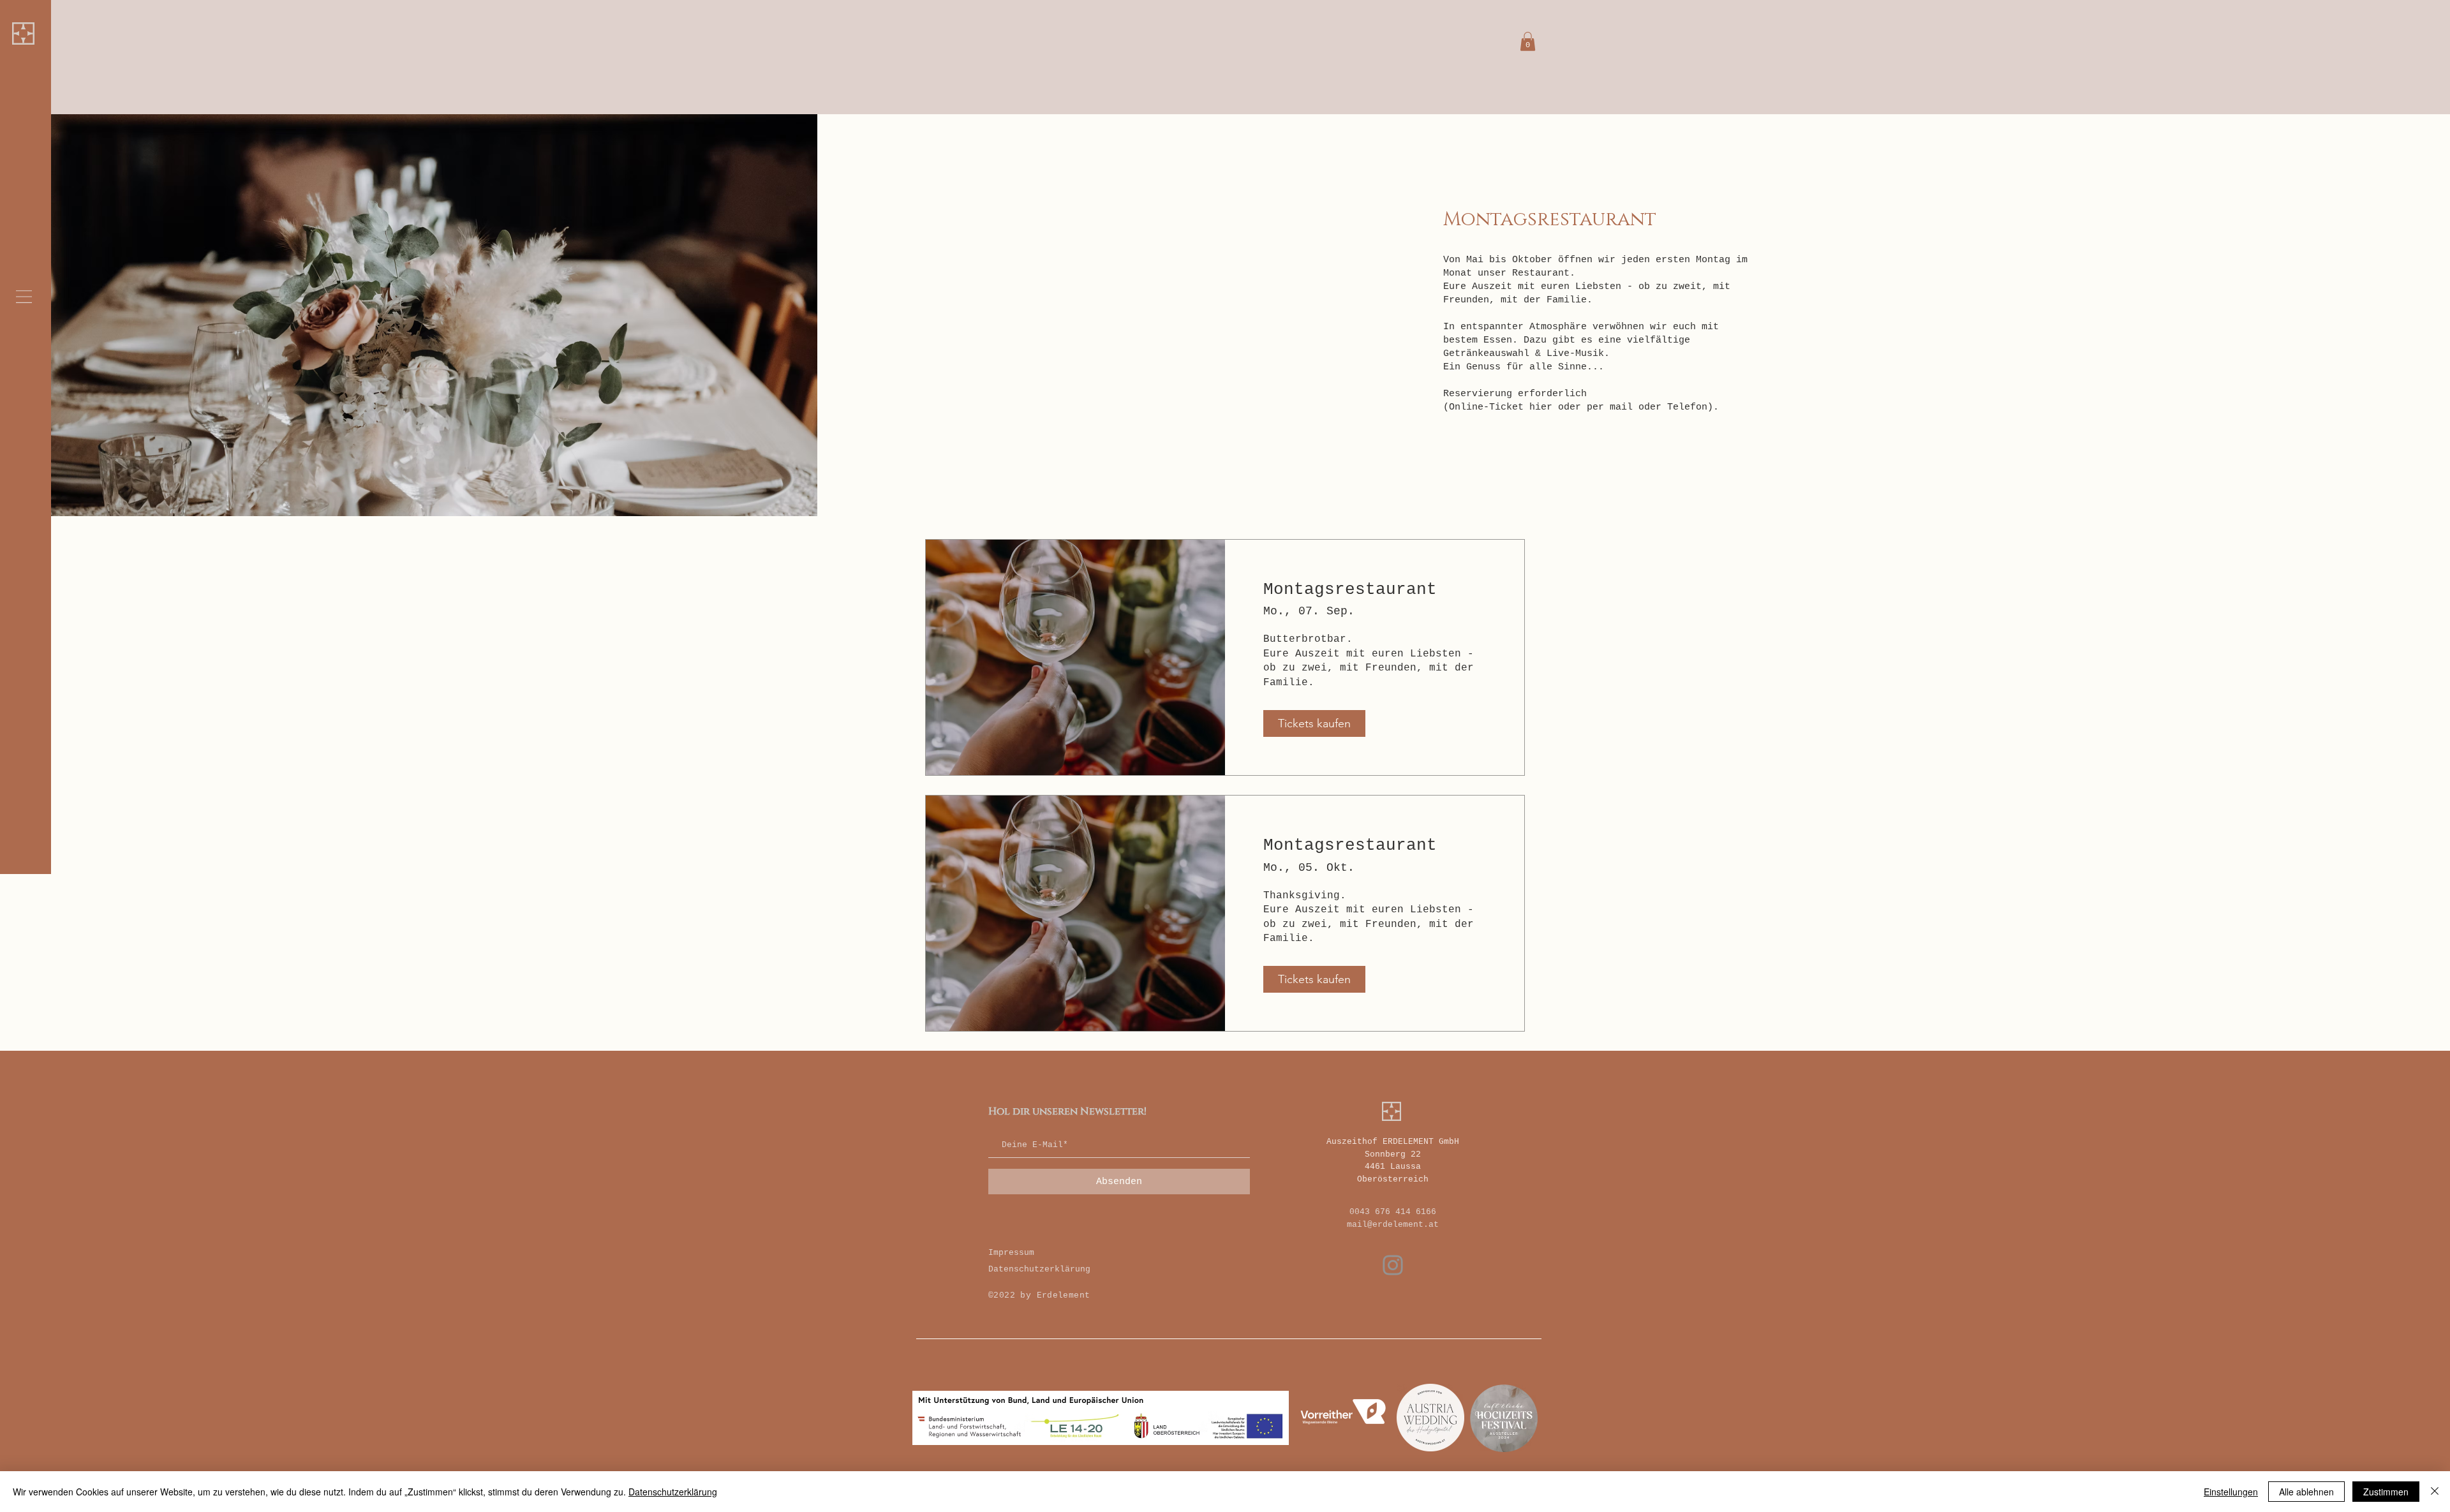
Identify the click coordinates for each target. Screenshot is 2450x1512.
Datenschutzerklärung (1039, 1269)
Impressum (1011, 1253)
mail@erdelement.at (1393, 1225)
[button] (24, 297)
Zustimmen (2386, 1492)
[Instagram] (1393, 1265)
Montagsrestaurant (1350, 589)
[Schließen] (2435, 1492)
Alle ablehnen (2306, 1492)
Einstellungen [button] (2231, 1492)
